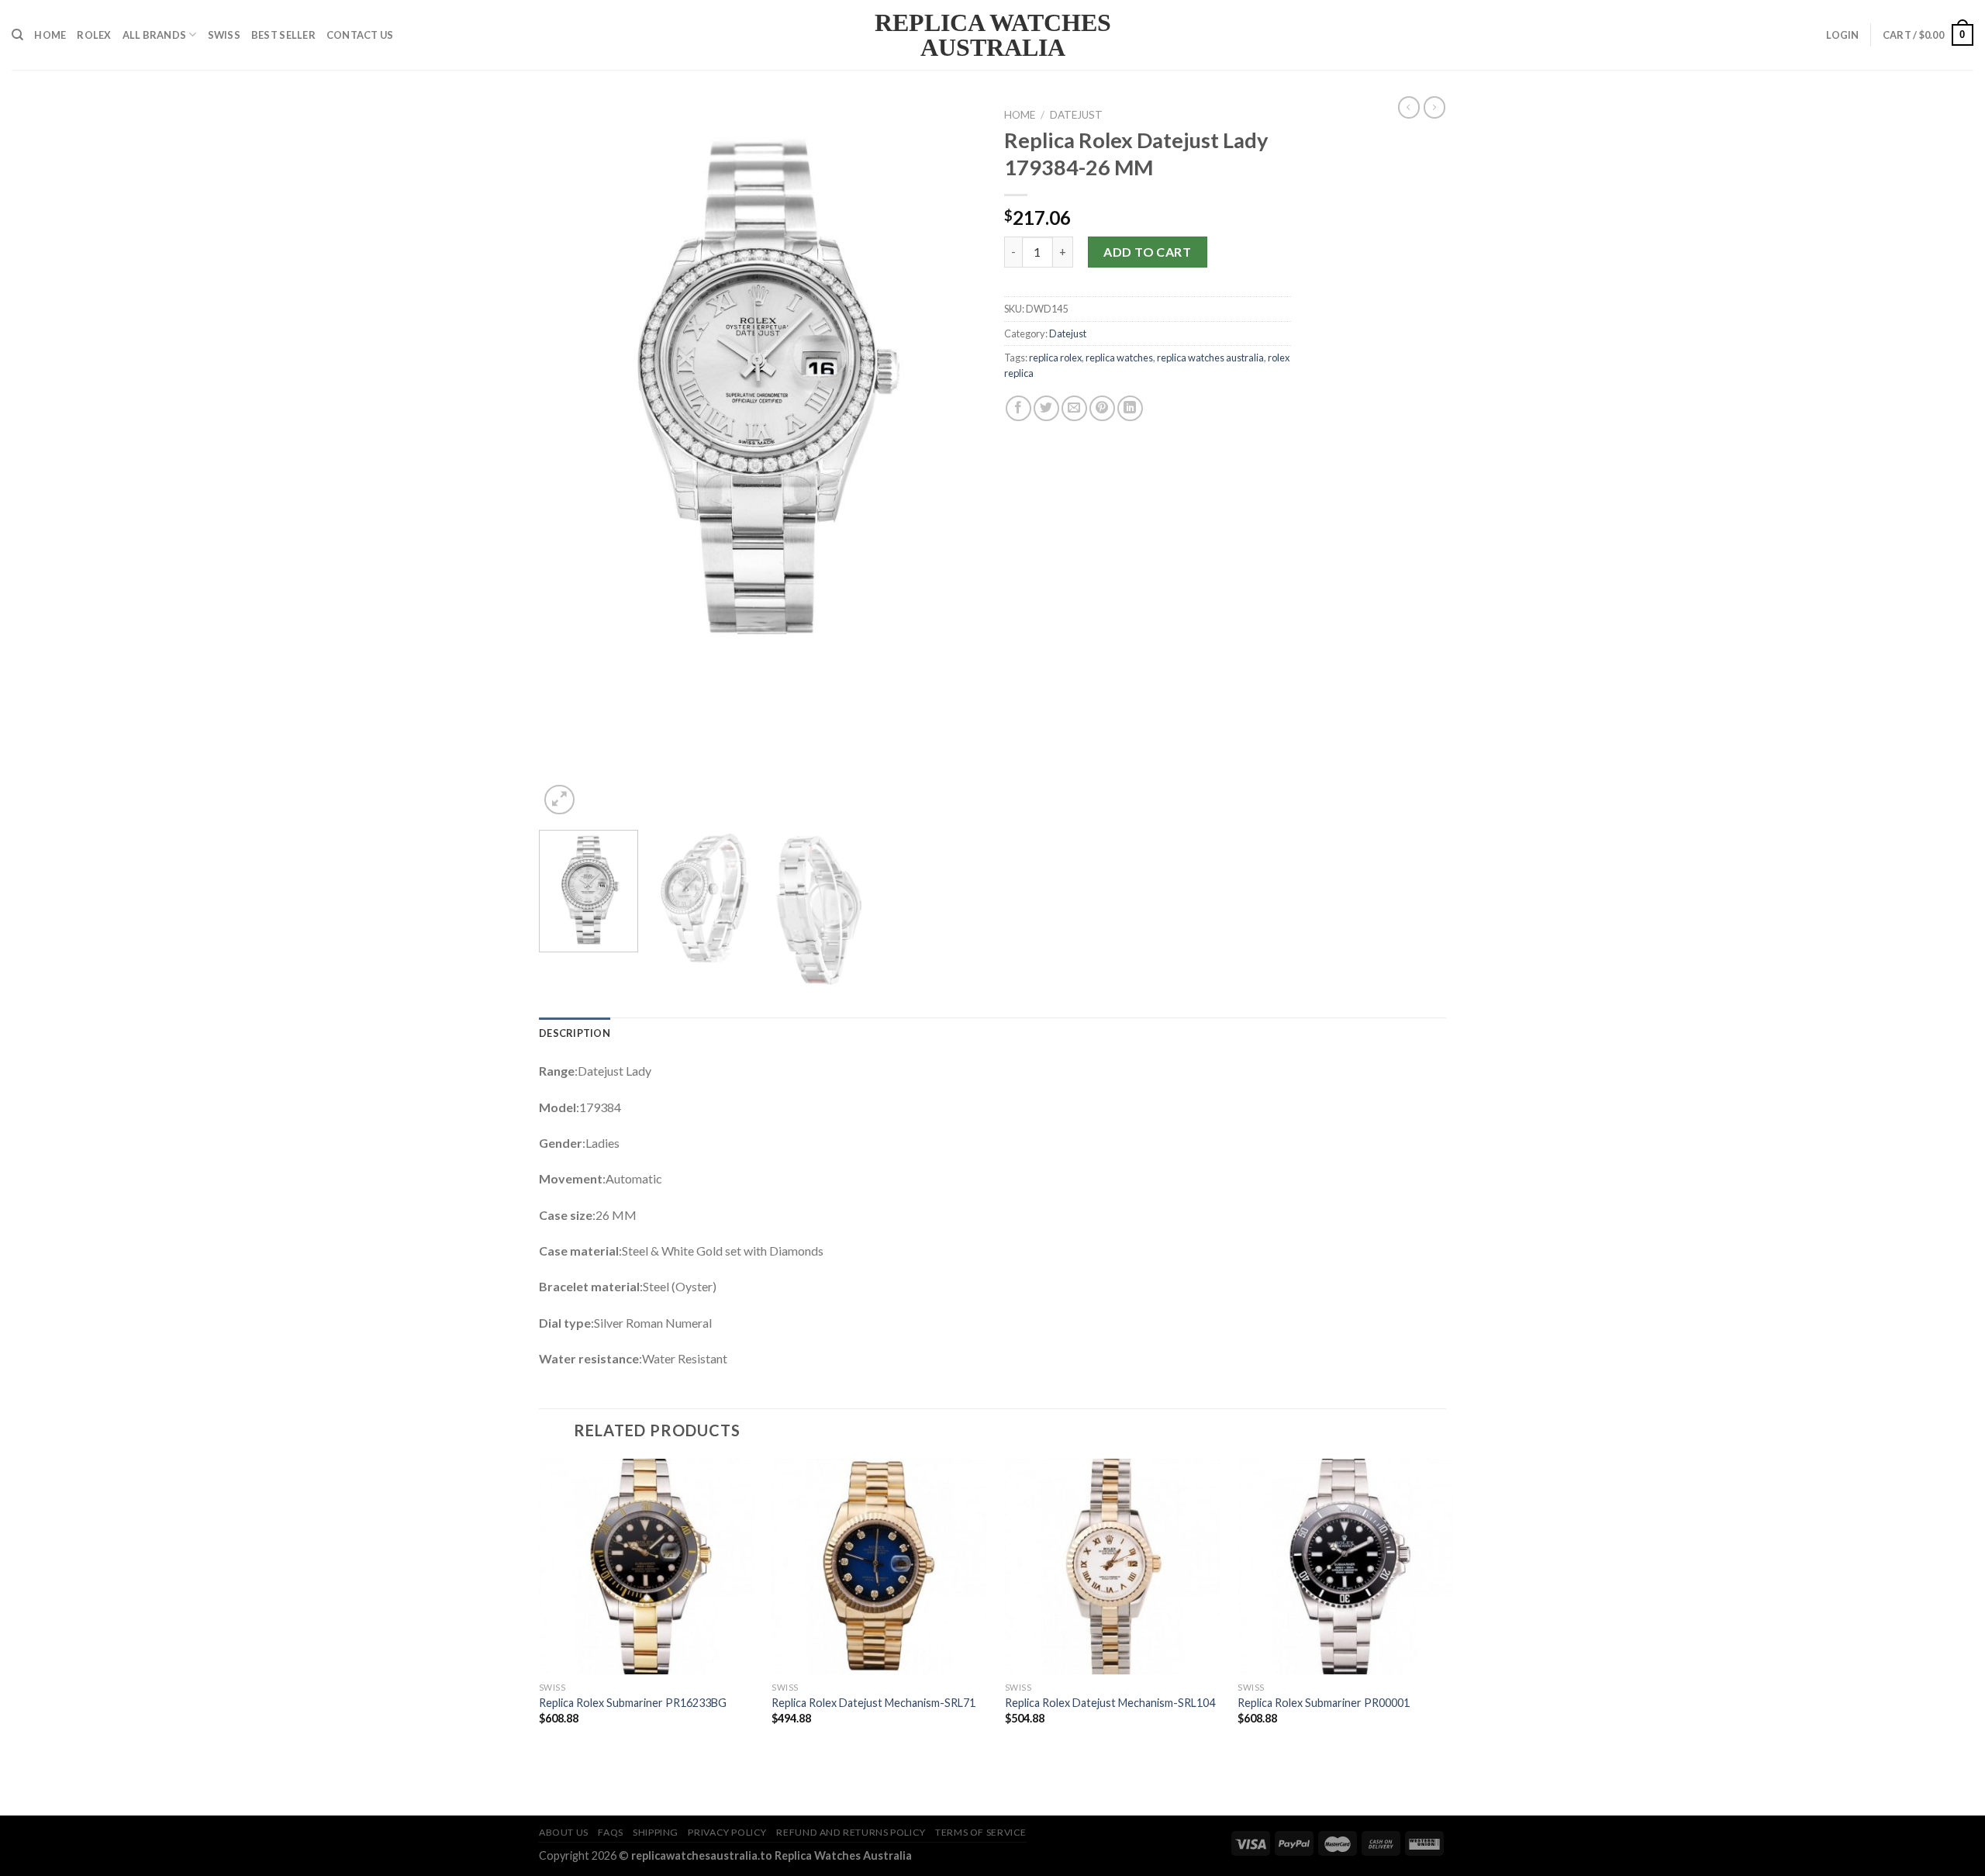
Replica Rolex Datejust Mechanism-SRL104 (1110, 1703)
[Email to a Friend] (1074, 408)
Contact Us (360, 35)
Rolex (94, 35)
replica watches (1119, 358)
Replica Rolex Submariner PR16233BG (633, 1703)
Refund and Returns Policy (851, 1832)
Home (50, 35)
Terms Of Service (981, 1832)
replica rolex (1055, 358)
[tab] (575, 1033)
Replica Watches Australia (993, 35)
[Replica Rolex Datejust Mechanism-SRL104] (1113, 1567)
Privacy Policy (727, 1832)
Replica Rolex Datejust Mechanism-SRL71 (873, 1703)
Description (575, 1033)
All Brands (155, 35)
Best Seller (283, 35)
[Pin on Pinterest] (1102, 408)
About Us (564, 1832)
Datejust (1076, 115)
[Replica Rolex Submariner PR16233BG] (647, 1567)
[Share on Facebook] (1018, 408)
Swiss (224, 35)
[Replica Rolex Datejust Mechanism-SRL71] (879, 1567)
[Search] (17, 35)
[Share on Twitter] (1046, 408)
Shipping (656, 1832)
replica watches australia (1210, 358)
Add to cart (1147, 252)
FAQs (610, 1832)
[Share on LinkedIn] (1130, 408)
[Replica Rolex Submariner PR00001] (1345, 1567)
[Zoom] (559, 800)
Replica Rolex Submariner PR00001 (1324, 1703)
